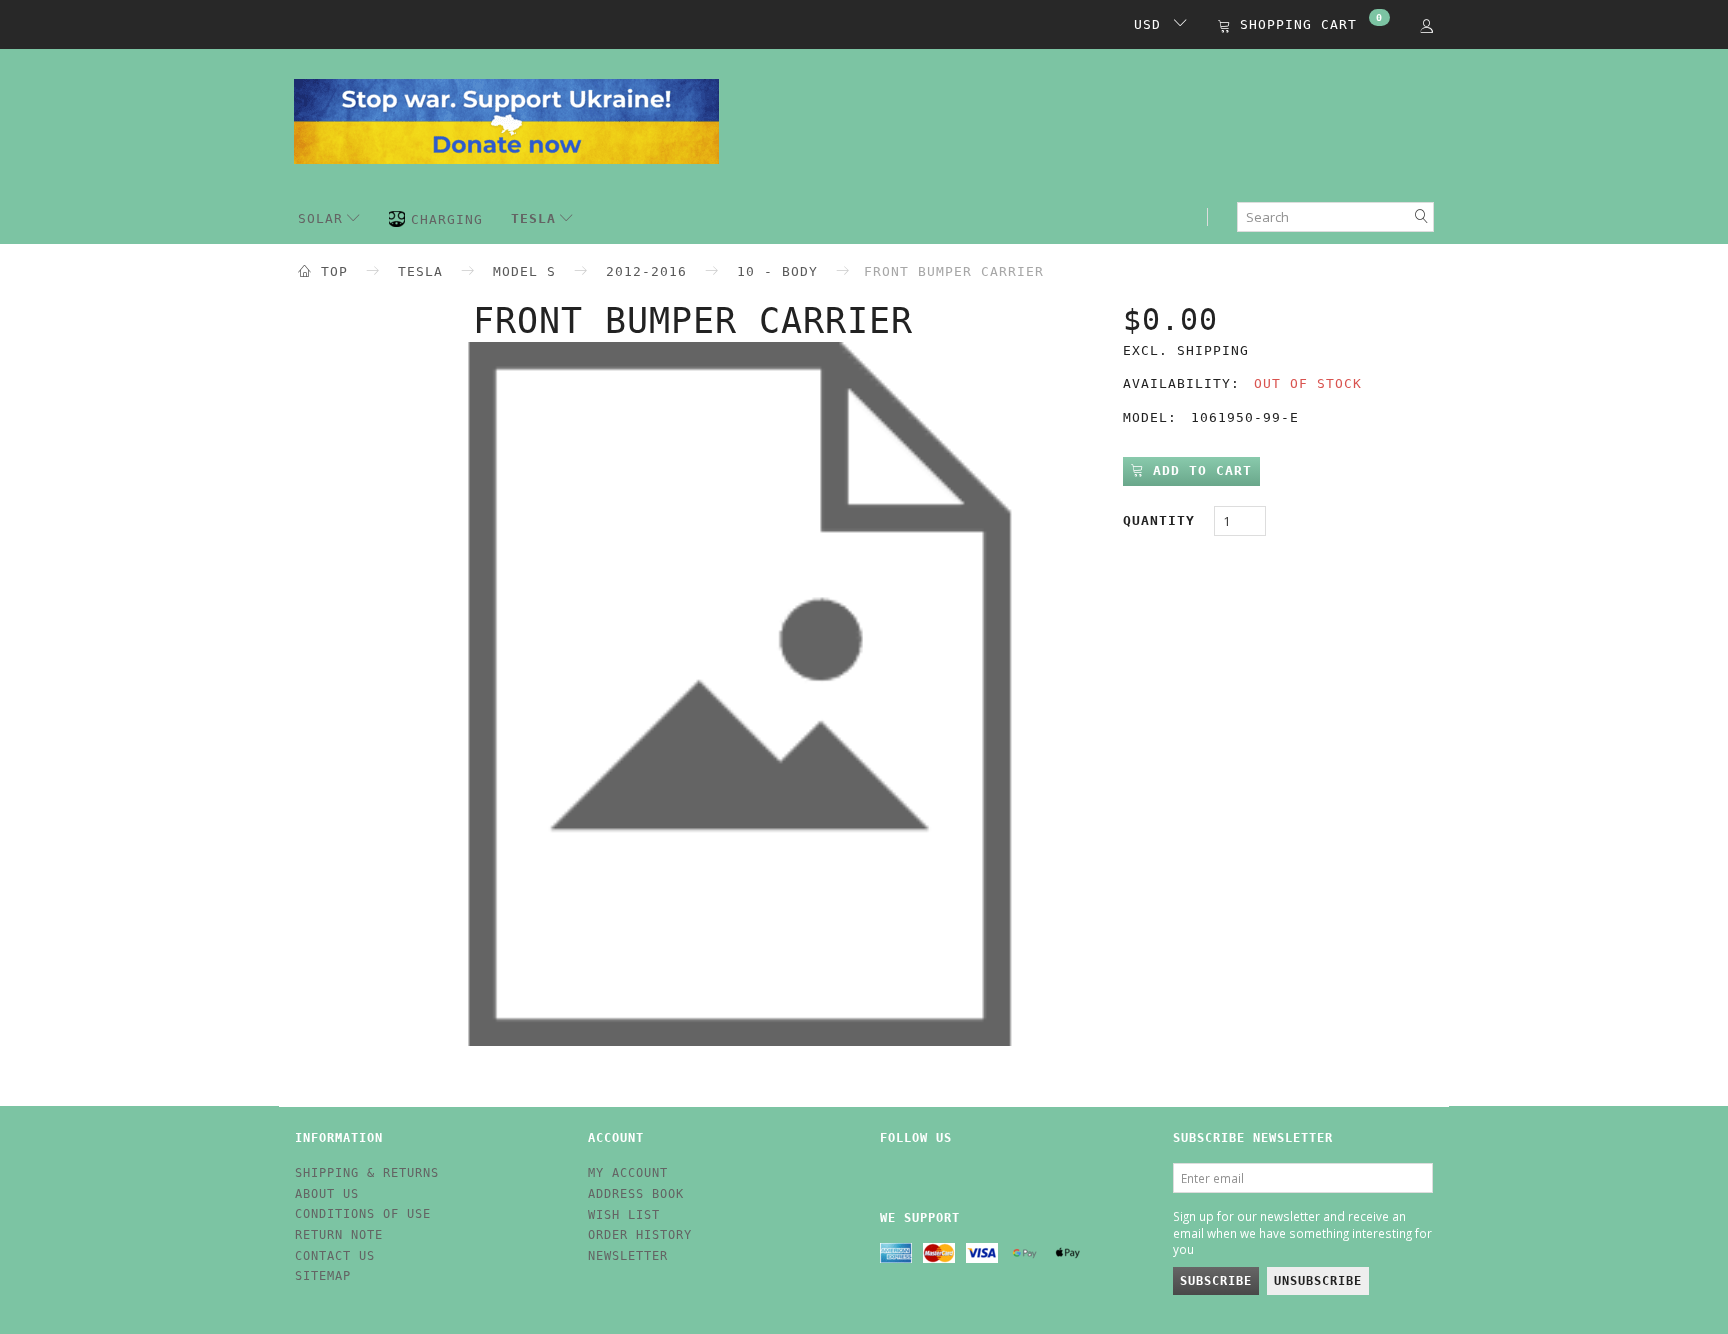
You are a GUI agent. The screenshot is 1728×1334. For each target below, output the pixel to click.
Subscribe (1216, 1281)
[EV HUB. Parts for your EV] (506, 119)
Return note (339, 1235)
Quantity (1163, 520)
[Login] (1427, 25)
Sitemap (323, 1276)
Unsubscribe (1318, 1281)
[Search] (1422, 217)
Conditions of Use (363, 1214)
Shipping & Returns (367, 1173)
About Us (327, 1194)
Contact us (335, 1256)
